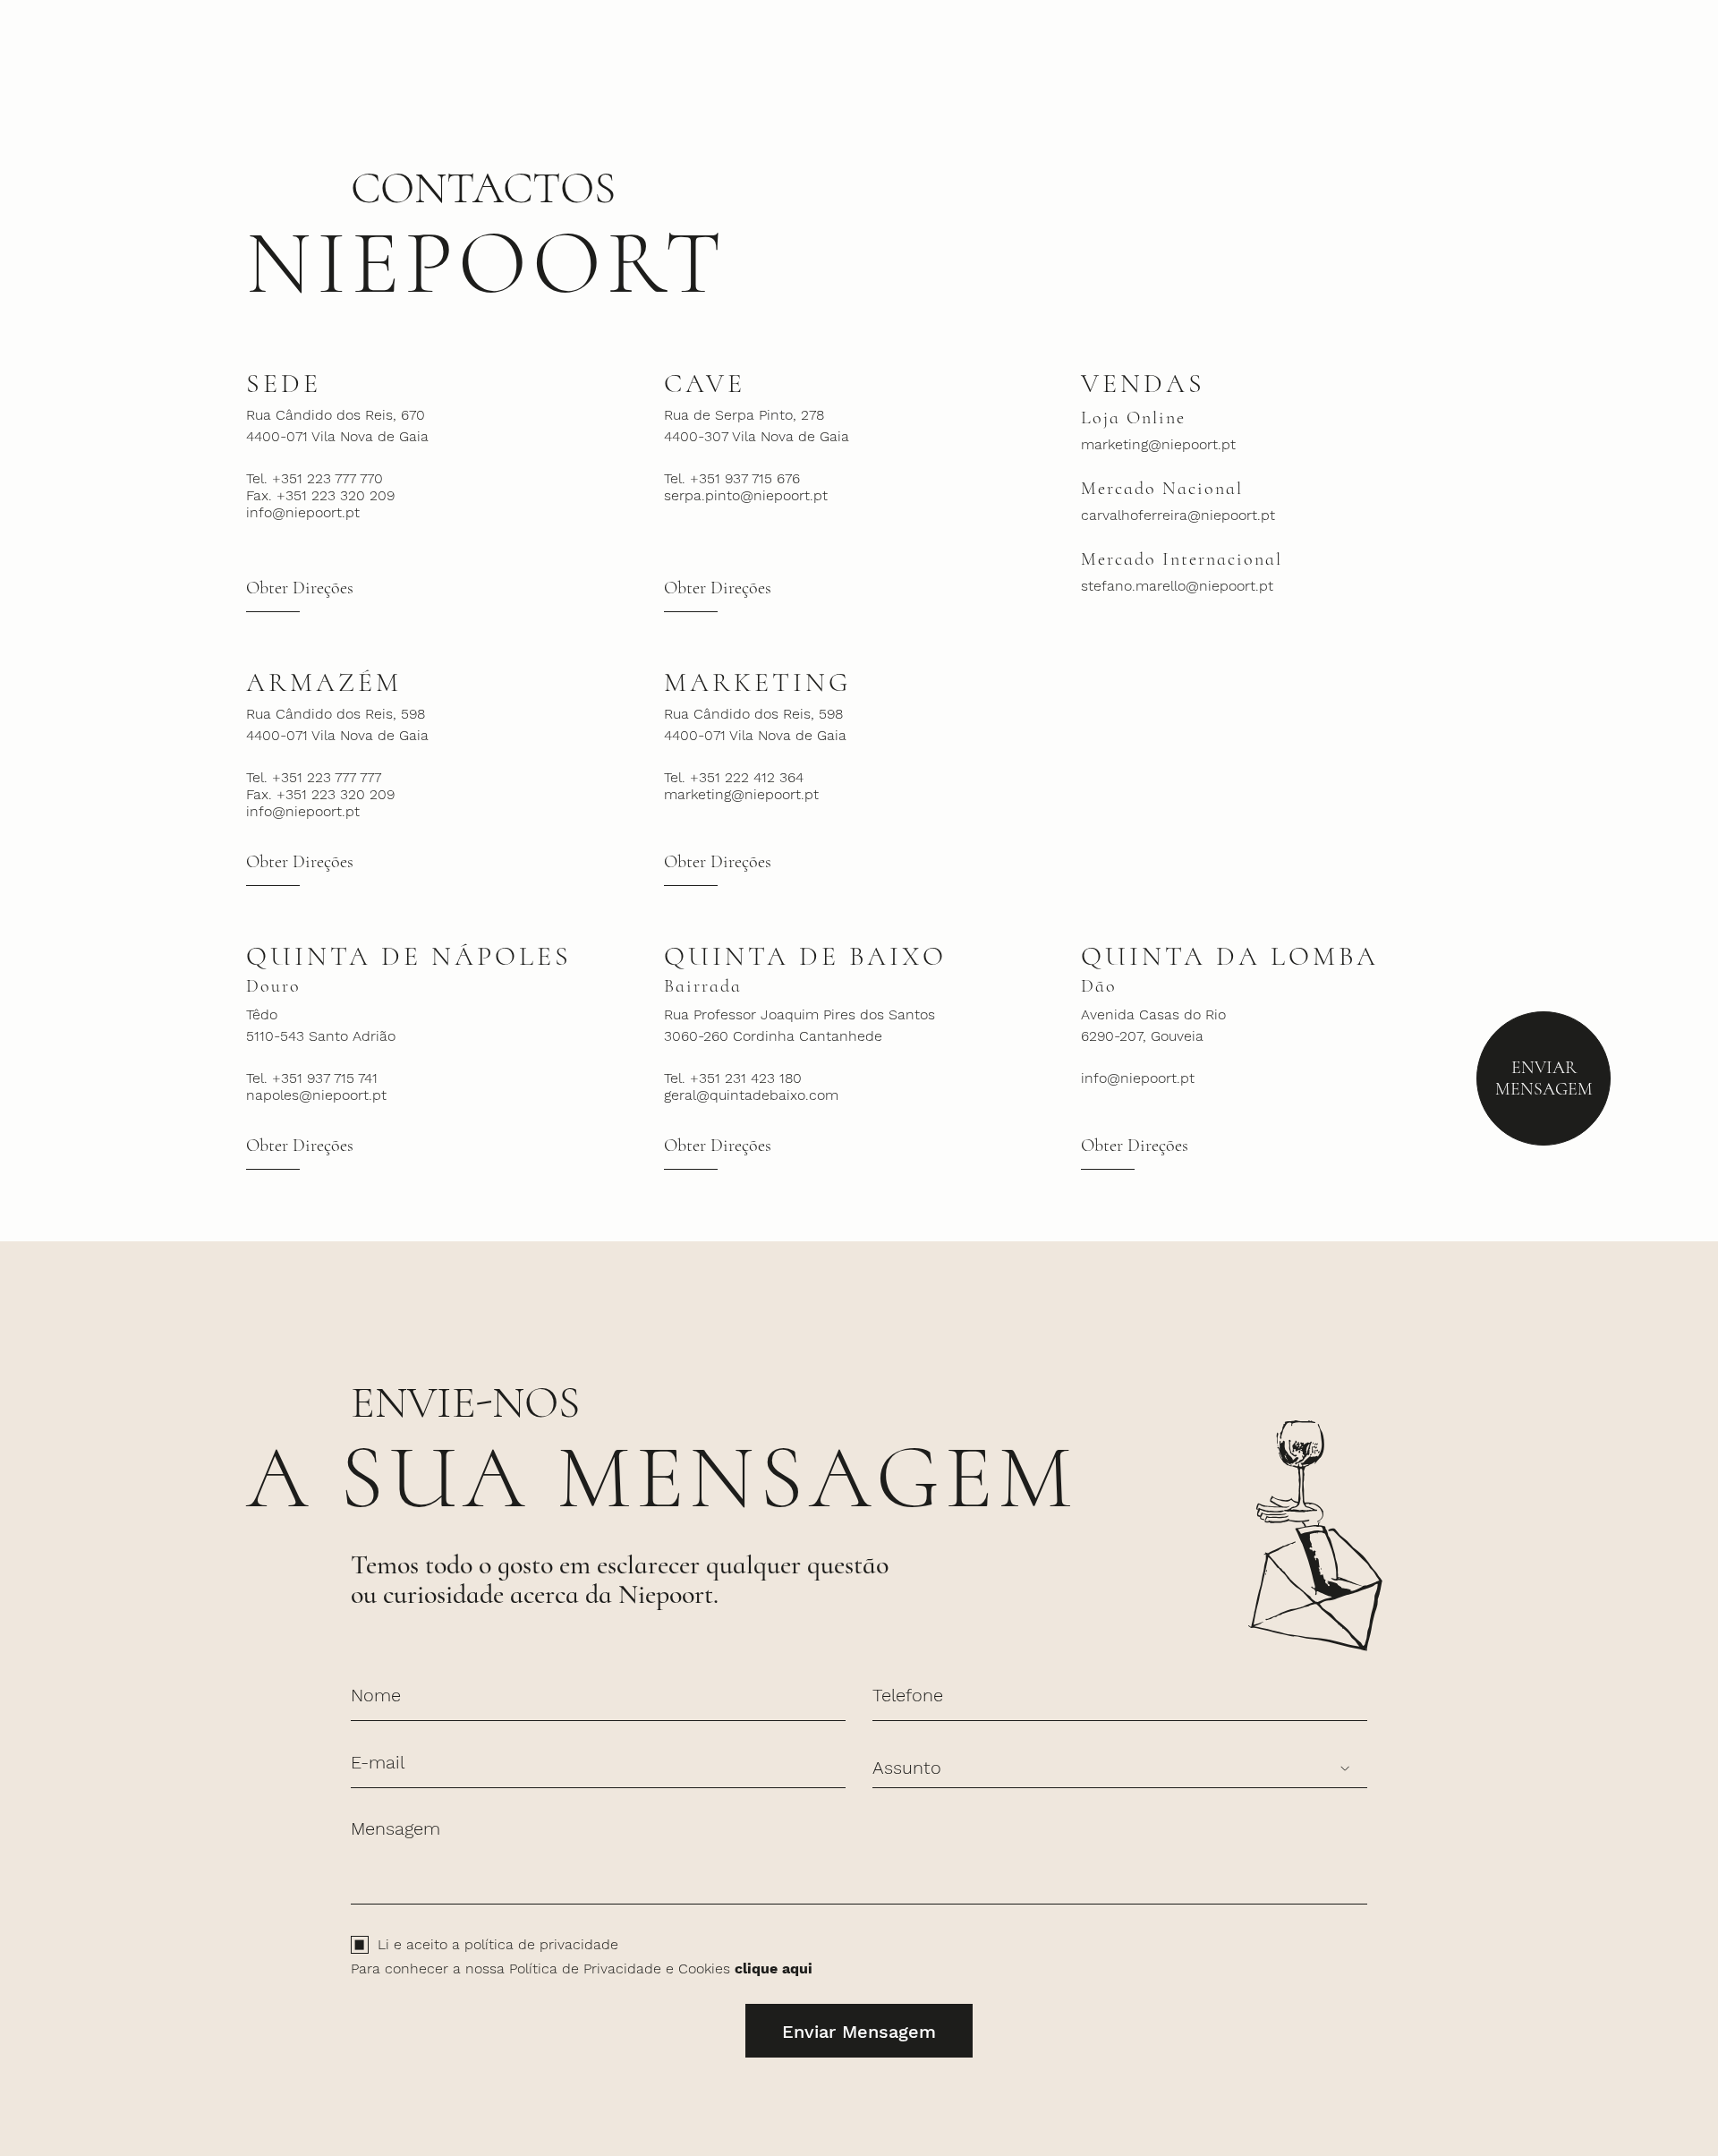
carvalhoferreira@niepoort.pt (1178, 515)
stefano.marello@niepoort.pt (1177, 586)
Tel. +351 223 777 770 (315, 478)
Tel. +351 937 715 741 (312, 1078)
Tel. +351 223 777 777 (314, 777)
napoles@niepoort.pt (316, 1095)
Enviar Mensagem (1544, 1078)
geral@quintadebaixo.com (751, 1095)
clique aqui (774, 1969)
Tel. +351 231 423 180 (733, 1078)
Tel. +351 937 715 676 (732, 478)
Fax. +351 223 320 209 (320, 495)
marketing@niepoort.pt (1158, 444)
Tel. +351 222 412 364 (734, 777)
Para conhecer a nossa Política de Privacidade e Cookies (582, 1969)
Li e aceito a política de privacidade (498, 1944)
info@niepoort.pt (303, 512)
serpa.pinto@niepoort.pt (746, 495)
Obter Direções (300, 588)
